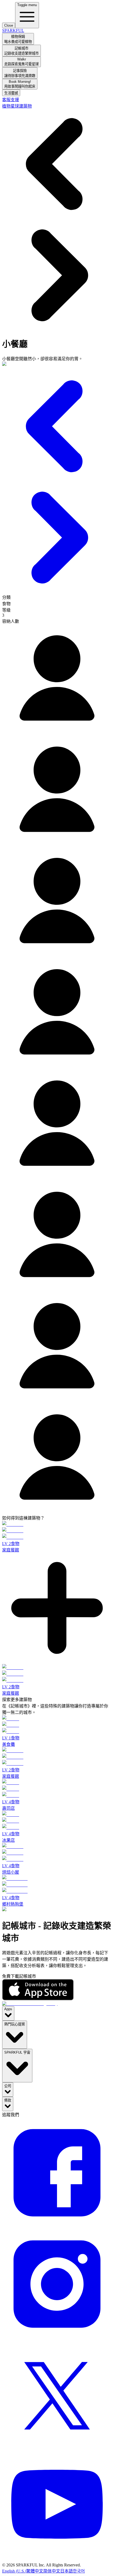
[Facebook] (57, 2226)
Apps (8, 2009)
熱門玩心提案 (15, 2024)
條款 (8, 2100)
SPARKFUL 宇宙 (17, 2052)
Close (9, 25)
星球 (15, 106)
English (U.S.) (14, 2571)
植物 (6, 106)
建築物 (25, 106)
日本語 (67, 2571)
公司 (8, 2086)
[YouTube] (57, 2560)
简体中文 (52, 2571)
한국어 (79, 2571)
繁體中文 (35, 2571)
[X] (57, 2449)
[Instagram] (57, 2338)
